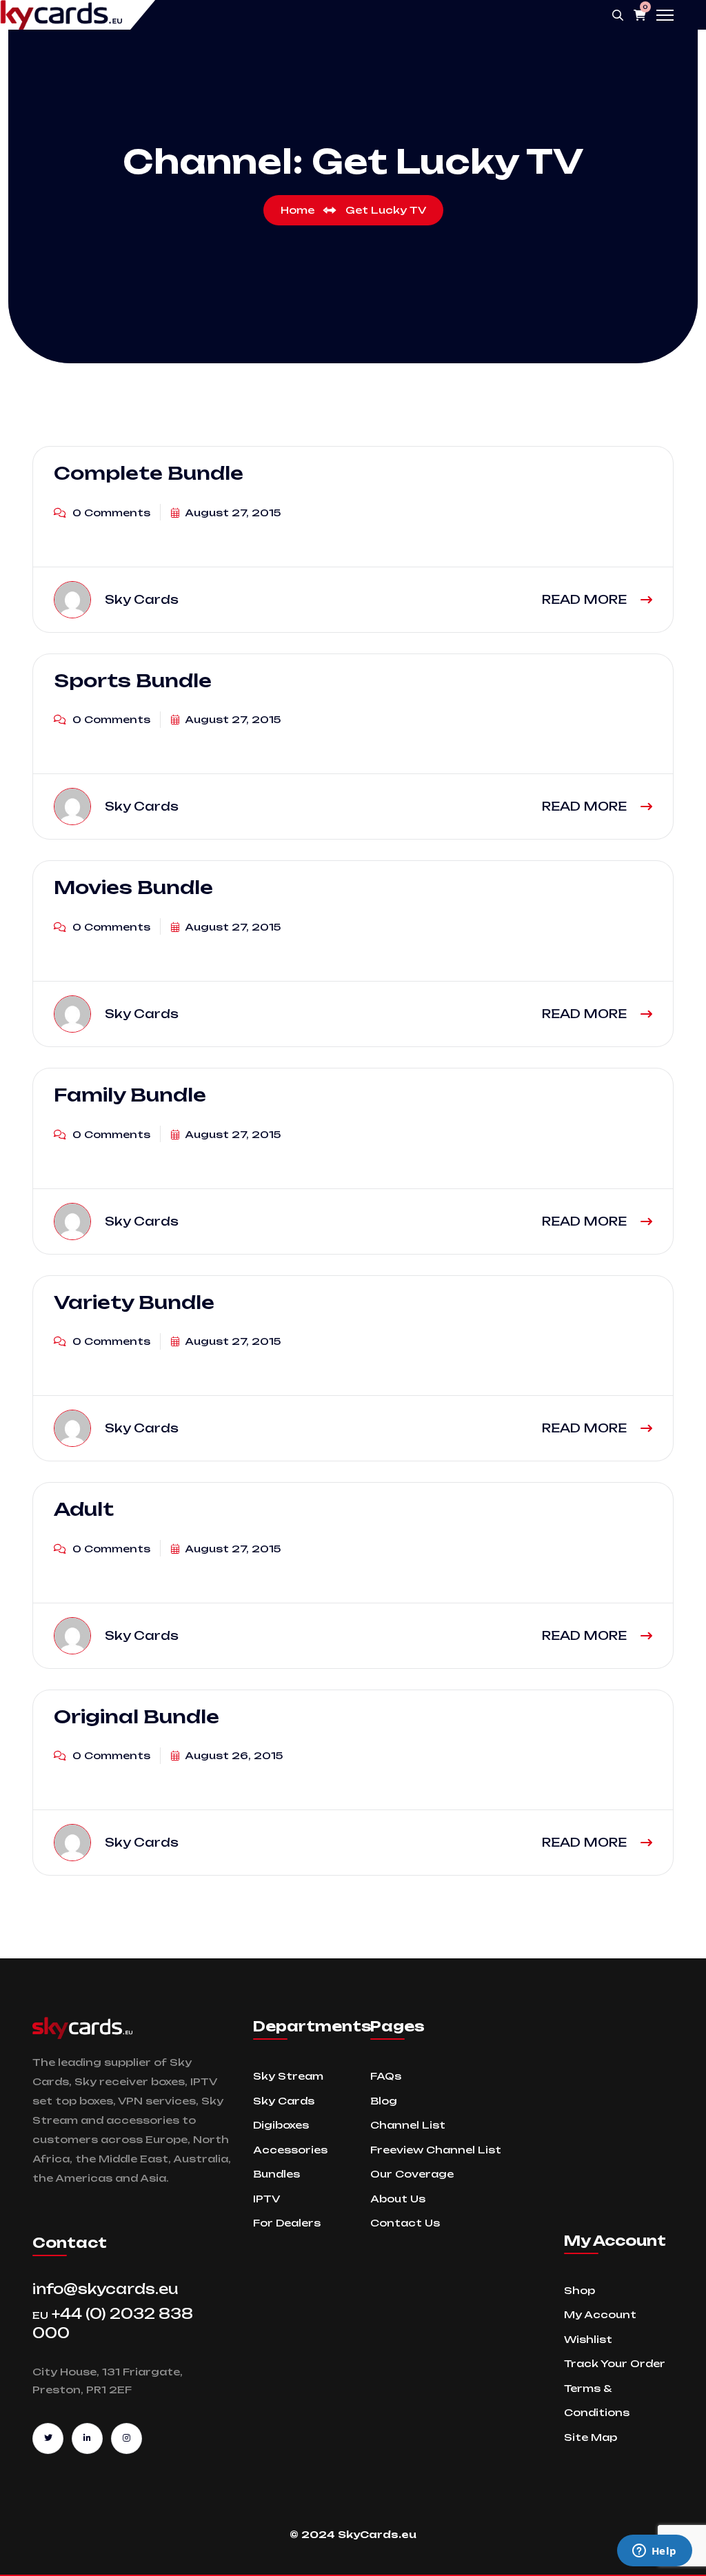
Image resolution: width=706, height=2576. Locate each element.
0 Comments (110, 513)
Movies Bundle (133, 887)
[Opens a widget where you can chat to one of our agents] (654, 2552)
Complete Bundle (149, 473)
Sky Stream (288, 2076)
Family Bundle (130, 1095)
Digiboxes (281, 2125)
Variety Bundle (134, 1302)
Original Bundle (137, 1716)
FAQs (386, 2076)
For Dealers (287, 2223)
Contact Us (405, 2223)
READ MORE (586, 599)
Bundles (276, 2174)
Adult (84, 1509)
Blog (384, 2101)
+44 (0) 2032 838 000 (113, 2323)
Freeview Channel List (436, 2150)
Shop (579, 2290)
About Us (398, 2199)
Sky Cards (284, 2101)
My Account (600, 2314)
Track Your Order (615, 2363)
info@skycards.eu (105, 2289)
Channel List (408, 2125)
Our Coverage (412, 2174)
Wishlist (588, 2339)
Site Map (591, 2437)
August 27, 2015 (232, 513)
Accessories (290, 2150)
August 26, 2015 (233, 1755)
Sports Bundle (133, 680)
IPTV (266, 2199)
